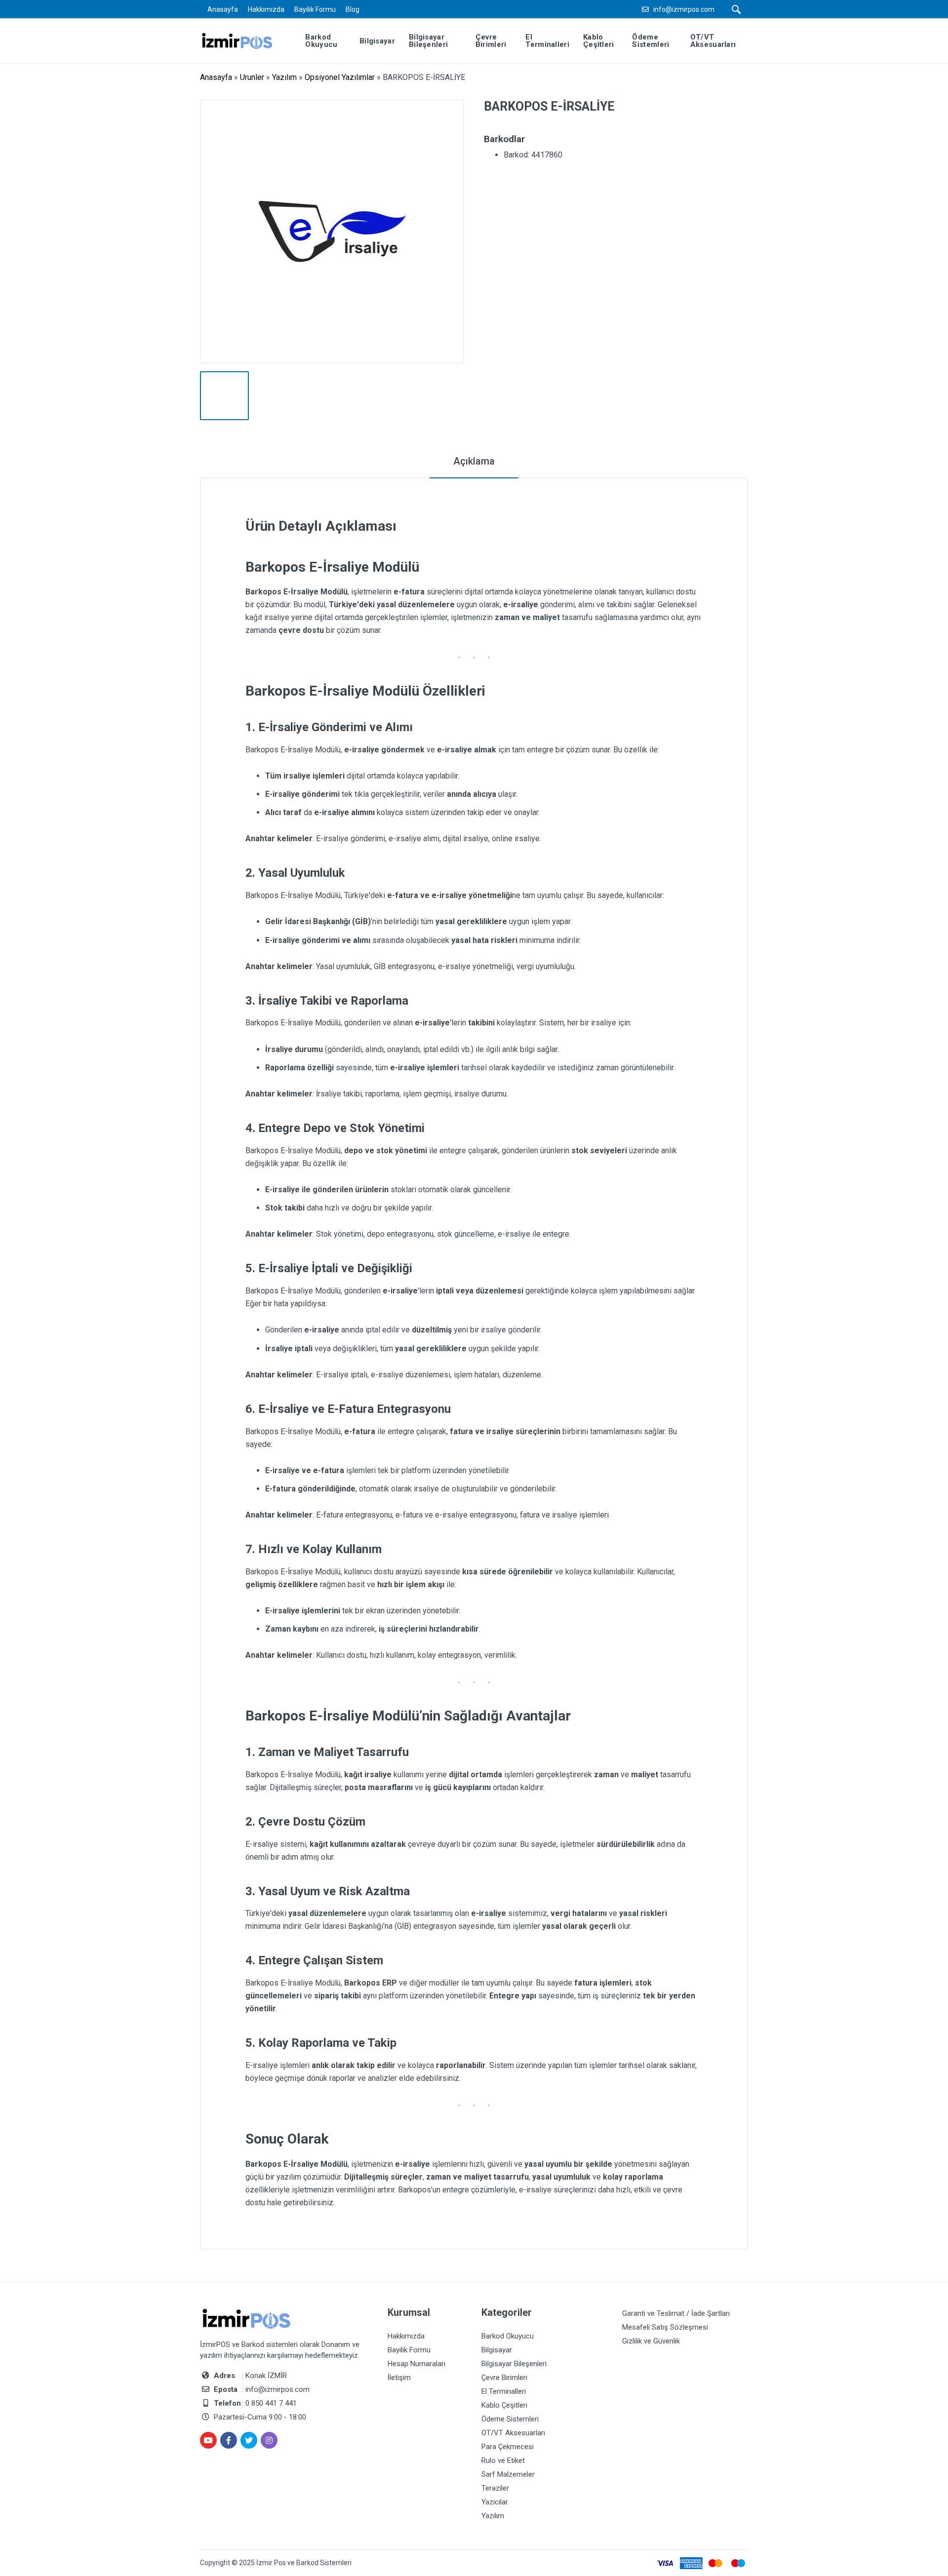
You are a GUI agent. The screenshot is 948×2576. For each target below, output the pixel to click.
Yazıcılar (495, 2502)
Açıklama (474, 461)
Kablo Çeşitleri (504, 2405)
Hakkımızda (266, 9)
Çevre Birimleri (504, 2378)
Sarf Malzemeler (508, 2474)
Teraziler (495, 2488)
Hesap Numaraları (416, 2364)
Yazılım (284, 77)
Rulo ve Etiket (503, 2460)
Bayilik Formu (315, 9)
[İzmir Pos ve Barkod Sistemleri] (245, 40)
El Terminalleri (504, 2391)
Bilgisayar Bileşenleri (514, 2364)
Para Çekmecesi (508, 2447)
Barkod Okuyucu (508, 2336)
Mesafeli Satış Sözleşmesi (665, 2327)
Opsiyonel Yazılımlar (340, 77)
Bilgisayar (497, 2350)
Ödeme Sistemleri (510, 2419)
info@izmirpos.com (684, 9)
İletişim (399, 2378)
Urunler (252, 77)
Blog (353, 9)
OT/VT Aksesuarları (513, 2433)
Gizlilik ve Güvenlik (651, 2341)
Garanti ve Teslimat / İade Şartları (676, 2313)
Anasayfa (223, 9)
